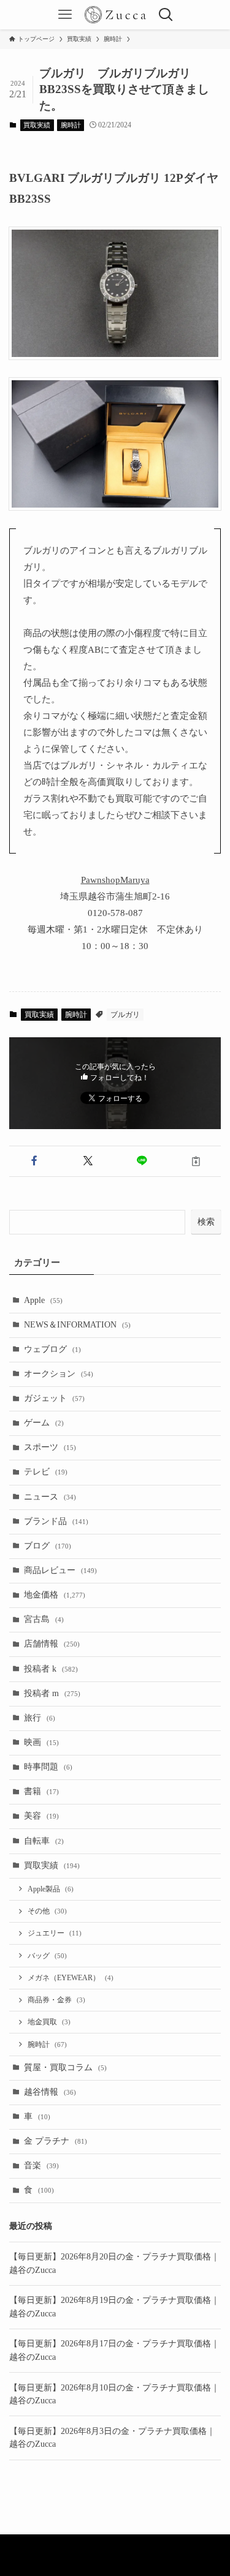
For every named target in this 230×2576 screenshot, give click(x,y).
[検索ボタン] (165, 15)
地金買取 (49, 2022)
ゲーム (44, 1423)
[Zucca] (115, 15)
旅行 (40, 1718)
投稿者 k (51, 1669)
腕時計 (71, 125)
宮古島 (44, 1619)
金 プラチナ (56, 2141)
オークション (59, 1374)
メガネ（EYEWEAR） (71, 1978)
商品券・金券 (56, 2000)
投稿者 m (52, 1693)
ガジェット (54, 1398)
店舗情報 (52, 1644)
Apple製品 (51, 1889)
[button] (34, 1161)
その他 (47, 1911)
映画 (41, 1742)
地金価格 (55, 1595)
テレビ (46, 1472)
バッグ (47, 1956)
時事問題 (48, 1767)
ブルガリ (125, 1015)
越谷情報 (50, 2092)
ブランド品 (56, 1521)
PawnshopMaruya (115, 880)
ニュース (50, 1497)
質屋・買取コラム (65, 2067)
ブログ (48, 1546)
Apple (43, 1300)
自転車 (44, 1841)
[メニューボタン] (65, 15)
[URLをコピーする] (196, 1161)
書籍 (41, 1791)
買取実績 (37, 125)
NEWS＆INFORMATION (77, 1325)
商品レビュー (60, 1570)
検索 (206, 1222)
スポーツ (50, 1447)
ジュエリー (55, 1933)
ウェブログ (52, 1349)
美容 (41, 1816)
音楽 (41, 2165)
